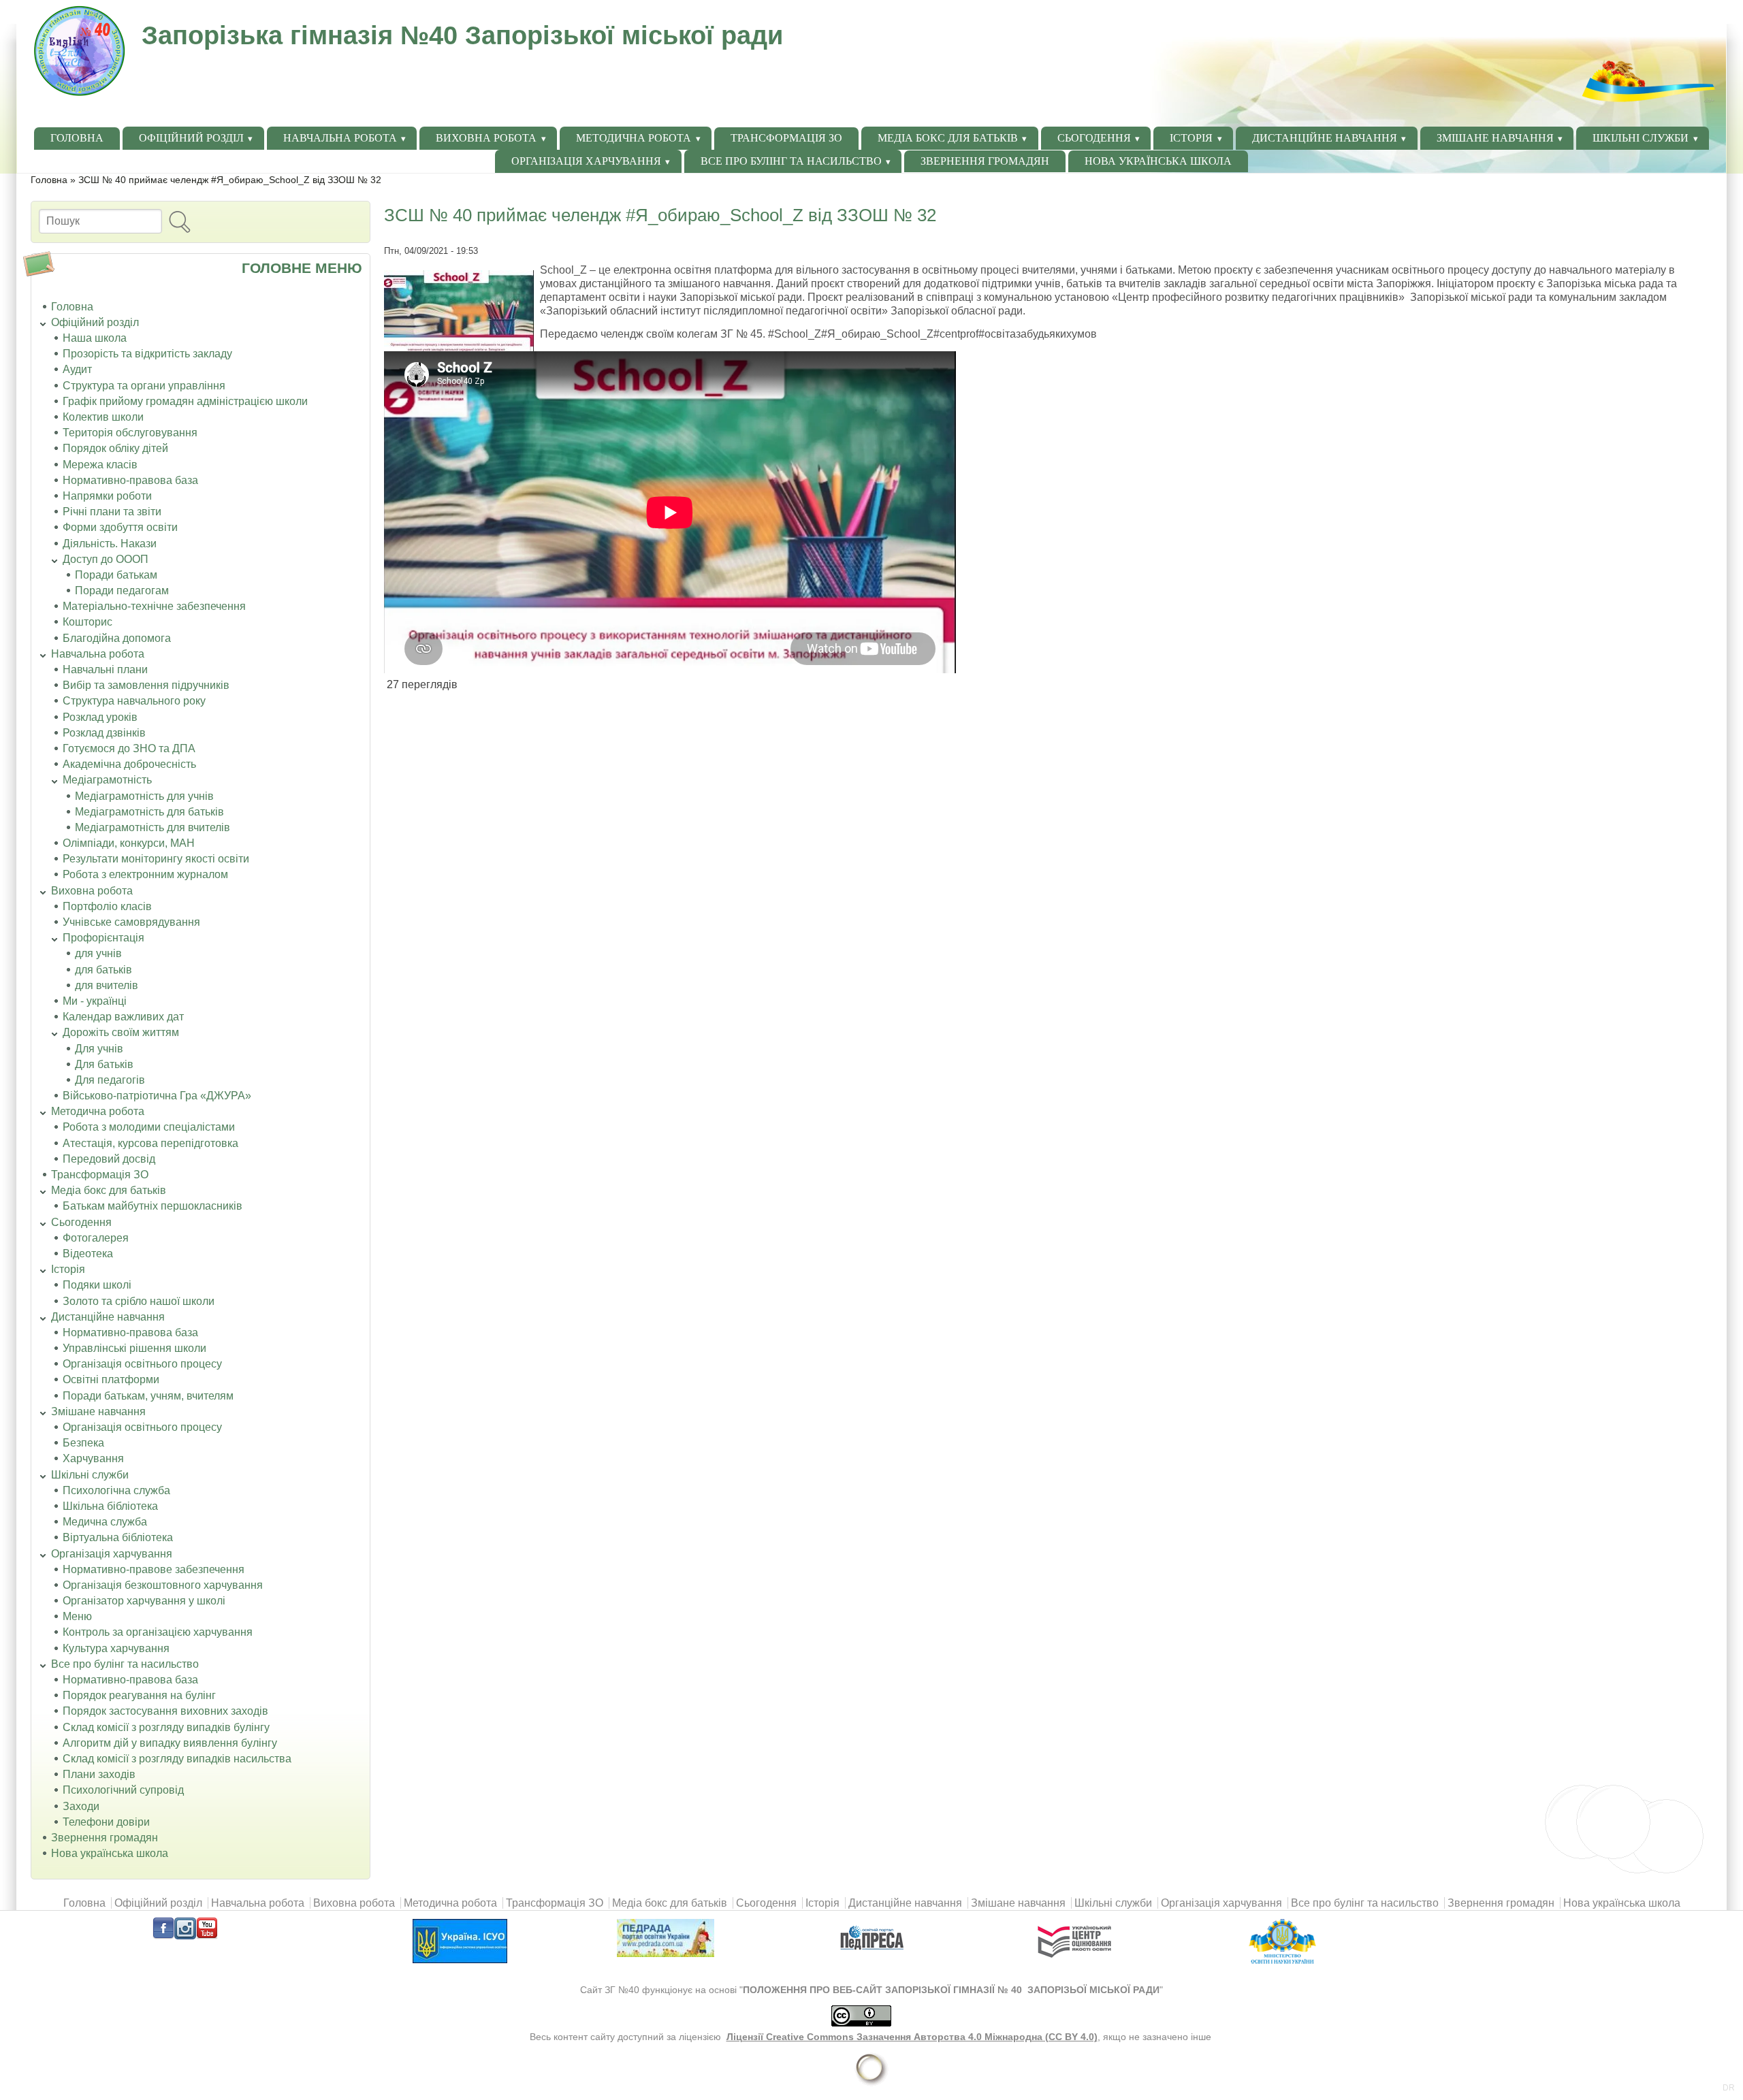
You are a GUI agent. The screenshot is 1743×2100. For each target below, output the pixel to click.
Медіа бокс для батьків (948, 138)
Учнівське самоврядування (131, 922)
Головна (77, 138)
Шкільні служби (1641, 138)
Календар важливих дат (123, 1017)
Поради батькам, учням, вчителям (148, 1396)
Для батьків (104, 1064)
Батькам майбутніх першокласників (153, 1206)
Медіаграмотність (107, 780)
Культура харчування (116, 1648)
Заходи (81, 1806)
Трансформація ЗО (786, 138)
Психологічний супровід (123, 1790)
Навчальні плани (105, 669)
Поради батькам (116, 575)
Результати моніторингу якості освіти (156, 859)
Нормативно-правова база (130, 480)
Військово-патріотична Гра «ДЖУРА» (157, 1096)
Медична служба (105, 1522)
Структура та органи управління (144, 386)
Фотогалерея (96, 1238)
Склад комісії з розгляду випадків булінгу (166, 1727)
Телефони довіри (106, 1822)
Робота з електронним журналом (145, 874)
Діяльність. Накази (110, 544)
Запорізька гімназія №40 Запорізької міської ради (462, 35)
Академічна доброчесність (129, 764)
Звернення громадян (985, 161)
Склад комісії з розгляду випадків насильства (177, 1759)
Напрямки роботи (107, 496)
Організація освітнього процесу (142, 1364)
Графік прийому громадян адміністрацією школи (185, 401)
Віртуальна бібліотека (118, 1537)
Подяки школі (97, 1285)
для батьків (103, 970)
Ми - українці (95, 1001)
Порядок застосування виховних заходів (165, 1711)
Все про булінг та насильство (791, 161)
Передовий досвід (109, 1159)
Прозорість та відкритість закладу (147, 354)
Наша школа (95, 338)
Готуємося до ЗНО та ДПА (129, 748)
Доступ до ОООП (106, 559)
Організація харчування (586, 161)
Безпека (83, 1443)
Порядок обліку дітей (115, 448)
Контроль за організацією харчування (158, 1632)
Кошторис (87, 622)
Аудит (77, 369)
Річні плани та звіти (112, 512)
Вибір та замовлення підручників (146, 685)
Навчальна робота (340, 138)
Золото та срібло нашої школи (139, 1301)
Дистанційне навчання (1325, 138)
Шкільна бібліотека (110, 1506)
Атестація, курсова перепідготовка (150, 1143)
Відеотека (88, 1254)
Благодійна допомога (117, 638)
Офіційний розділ (191, 138)
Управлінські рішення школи (134, 1348)
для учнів (98, 953)
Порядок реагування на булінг (139, 1695)
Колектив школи (103, 417)
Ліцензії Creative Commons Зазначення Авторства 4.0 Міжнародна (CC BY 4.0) (912, 2037)
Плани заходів (99, 1774)
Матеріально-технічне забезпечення (154, 606)
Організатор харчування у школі (144, 1601)
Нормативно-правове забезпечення (154, 1569)
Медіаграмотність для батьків (149, 812)
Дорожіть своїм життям (121, 1032)
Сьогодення (1094, 138)
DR (1729, 2088)
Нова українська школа (1158, 161)
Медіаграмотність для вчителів (153, 827)
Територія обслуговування (130, 433)
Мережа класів (100, 465)
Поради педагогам (122, 591)
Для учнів (99, 1049)
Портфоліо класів (107, 906)
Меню (77, 1616)
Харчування (93, 1458)
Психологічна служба (116, 1490)
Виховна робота (486, 138)
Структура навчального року (134, 701)
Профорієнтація (103, 938)
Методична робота (634, 138)
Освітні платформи (111, 1379)
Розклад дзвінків (104, 733)
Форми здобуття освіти (120, 527)
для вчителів (107, 985)
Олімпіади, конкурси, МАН (129, 843)
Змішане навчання (1495, 138)
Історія (1191, 138)
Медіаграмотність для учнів (144, 796)
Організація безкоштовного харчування (163, 1585)
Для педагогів (110, 1080)
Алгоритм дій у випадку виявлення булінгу (170, 1743)
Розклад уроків (100, 717)
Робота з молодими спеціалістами (149, 1127)
